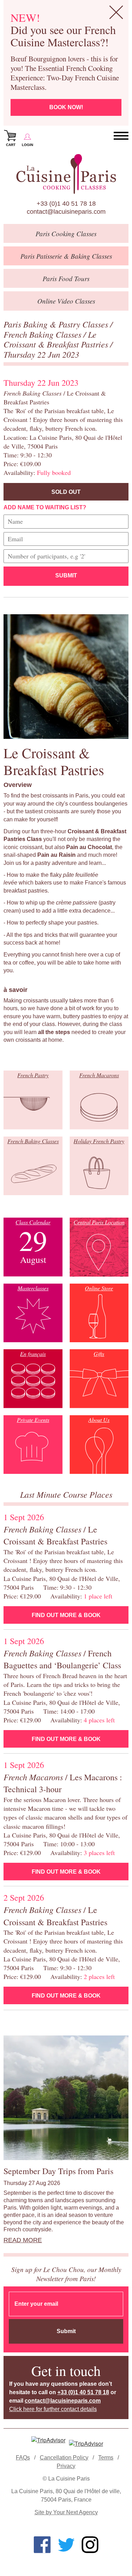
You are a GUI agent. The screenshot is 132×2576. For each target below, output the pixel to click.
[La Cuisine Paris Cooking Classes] (66, 174)
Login (27, 145)
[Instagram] (90, 2545)
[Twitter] (66, 2545)
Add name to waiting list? (45, 507)
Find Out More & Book (66, 1615)
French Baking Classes (43, 334)
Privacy (66, 2466)
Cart (11, 145)
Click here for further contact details (53, 2409)
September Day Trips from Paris (58, 2171)
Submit (66, 575)
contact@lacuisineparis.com (66, 212)
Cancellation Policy (64, 2458)
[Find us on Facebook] (42, 2545)
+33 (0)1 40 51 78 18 (66, 204)
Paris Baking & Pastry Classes (57, 324)
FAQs (23, 2458)
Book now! (66, 107)
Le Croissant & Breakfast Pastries (57, 339)
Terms (106, 2458)
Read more (23, 2240)
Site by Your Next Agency (66, 2512)
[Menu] (121, 136)
